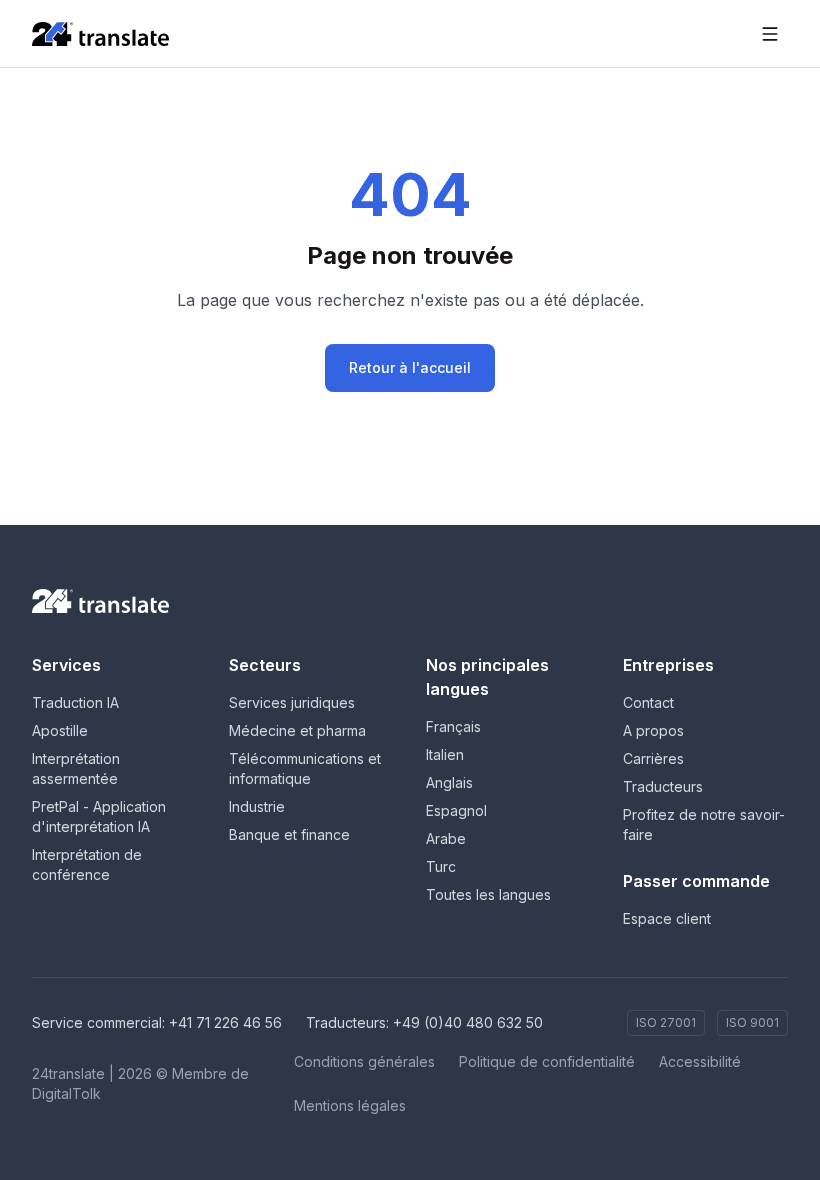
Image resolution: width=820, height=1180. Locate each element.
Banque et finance (289, 834)
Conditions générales (364, 1061)
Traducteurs (663, 786)
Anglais (449, 782)
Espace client (667, 918)
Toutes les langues (488, 894)
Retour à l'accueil (410, 367)
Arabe (446, 838)
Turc (441, 866)
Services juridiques (292, 702)
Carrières (653, 758)
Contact (648, 702)
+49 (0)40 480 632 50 (468, 1022)
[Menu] (770, 34)
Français (453, 726)
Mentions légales (350, 1105)
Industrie (257, 806)
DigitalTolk (66, 1093)
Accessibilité (700, 1061)
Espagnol (456, 810)
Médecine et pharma (297, 730)
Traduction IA (75, 702)
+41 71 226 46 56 (225, 1022)
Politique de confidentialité (547, 1061)
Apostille (60, 730)
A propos (653, 730)
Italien (445, 754)
